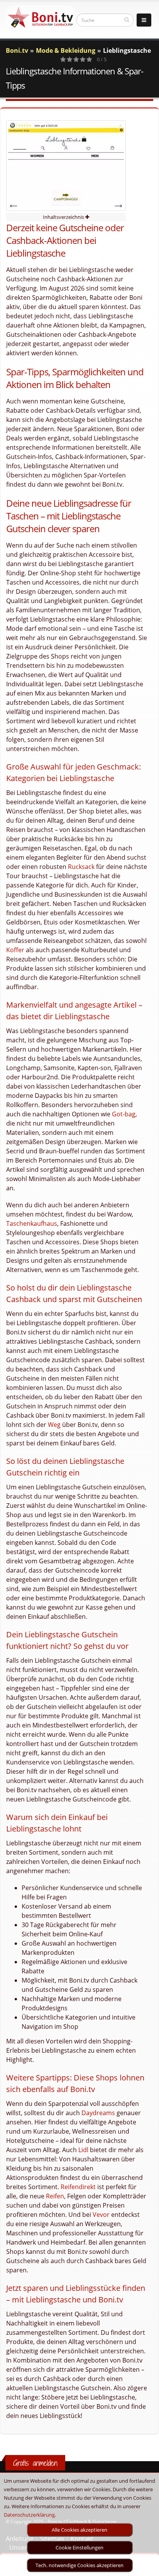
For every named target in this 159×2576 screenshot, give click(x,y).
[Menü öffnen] (144, 20)
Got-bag (124, 1114)
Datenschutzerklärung (29, 2515)
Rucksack (81, 867)
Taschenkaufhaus (32, 1223)
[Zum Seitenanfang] (146, 2567)
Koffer (15, 950)
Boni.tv (17, 50)
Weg (54, 1425)
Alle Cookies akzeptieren (79, 2530)
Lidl (83, 2150)
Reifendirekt (78, 2187)
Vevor (101, 2215)
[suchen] (127, 20)
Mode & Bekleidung (66, 50)
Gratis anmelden (35, 2463)
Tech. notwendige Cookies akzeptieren (79, 2565)
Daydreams (98, 2113)
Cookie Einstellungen (79, 2547)
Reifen (55, 2196)
